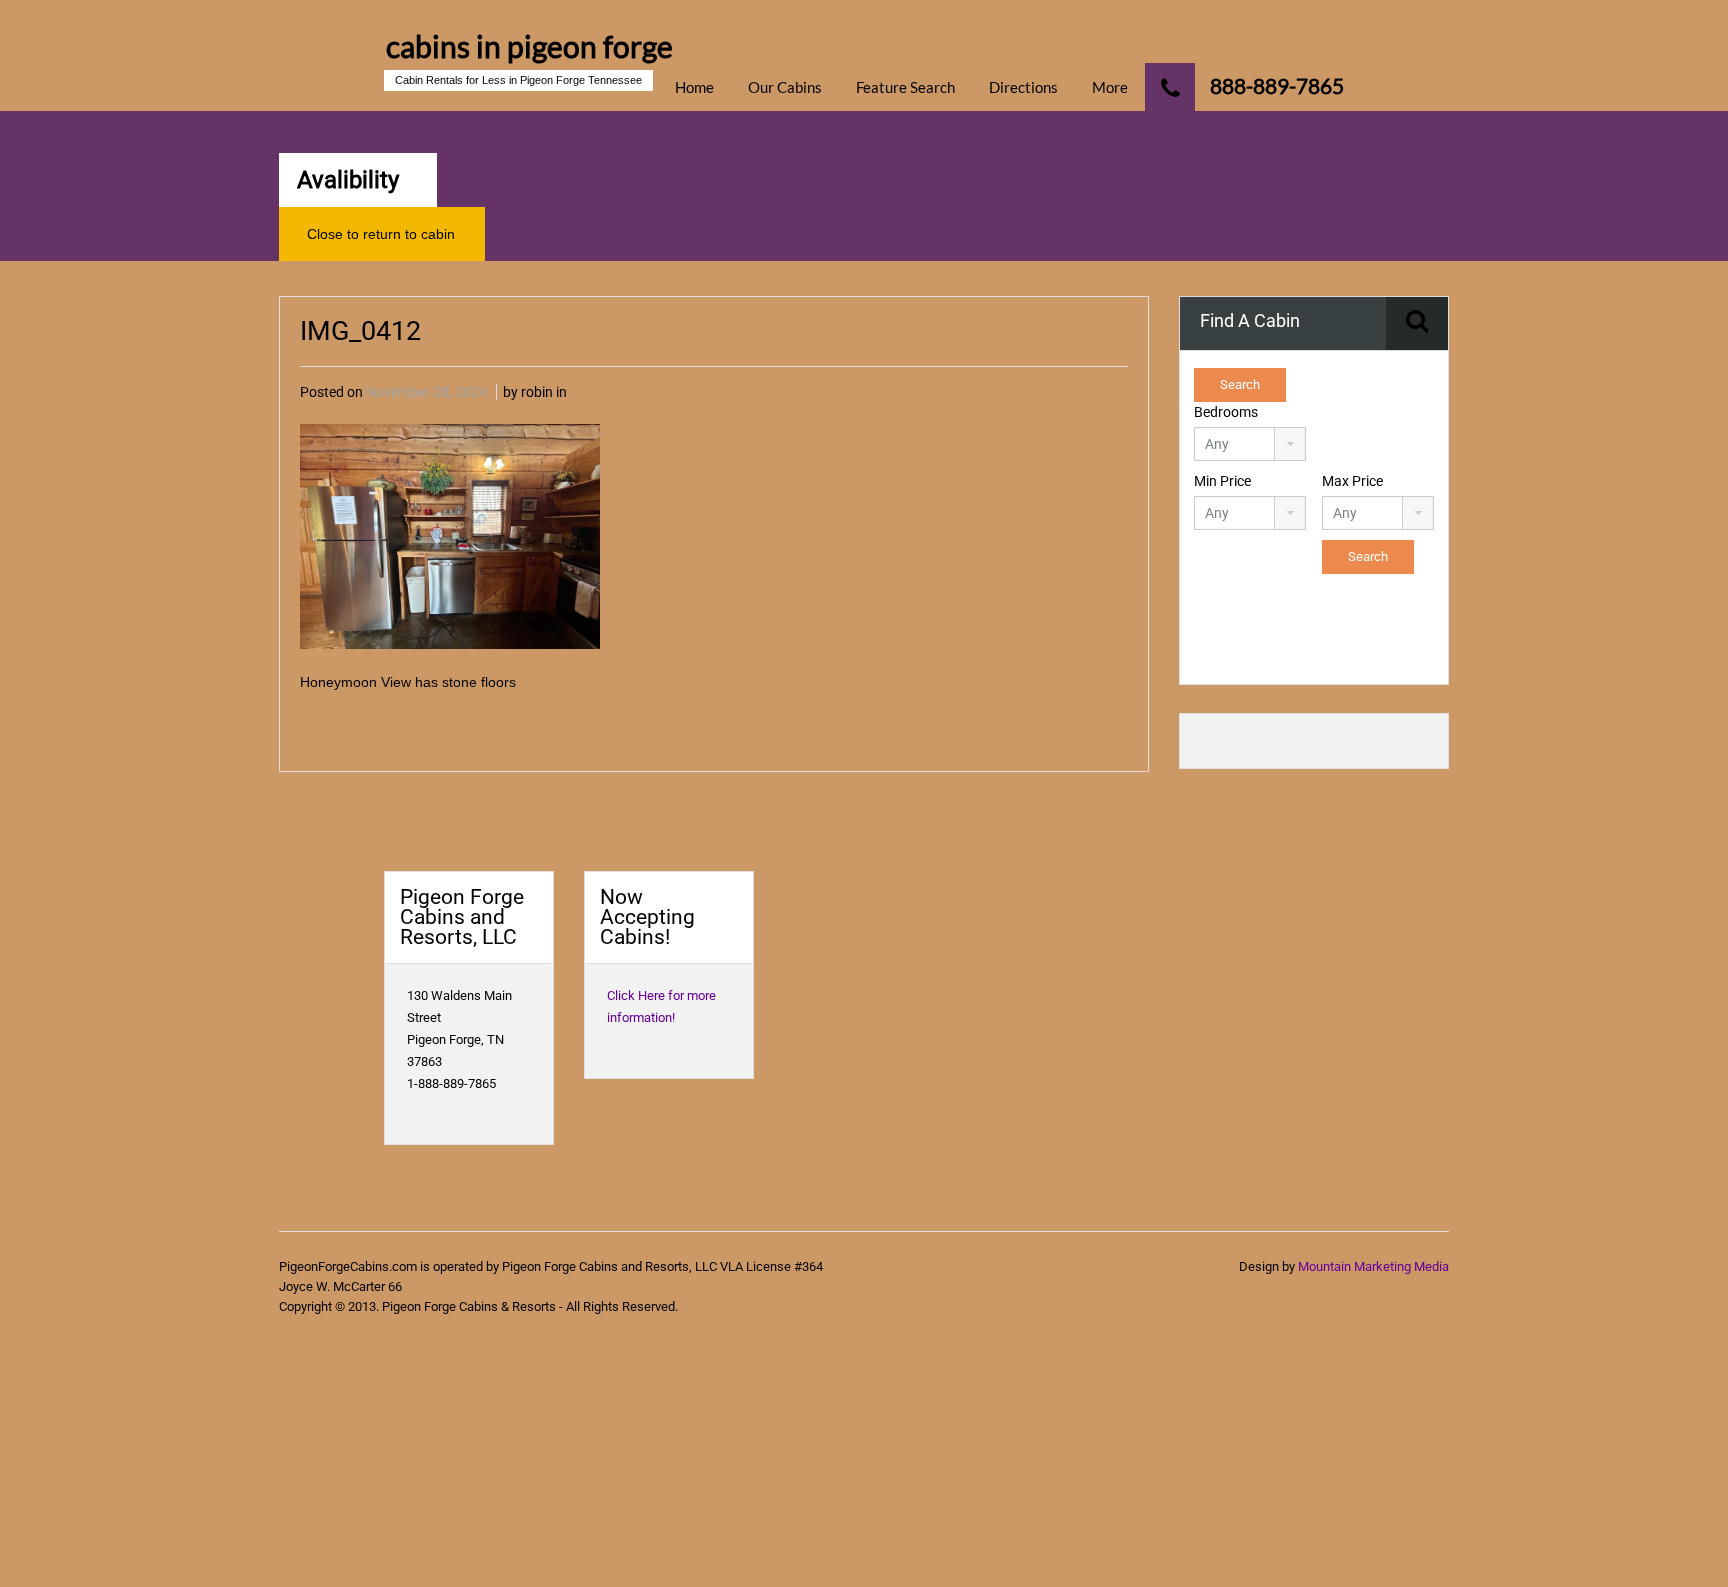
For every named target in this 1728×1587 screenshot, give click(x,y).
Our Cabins (785, 87)
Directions (1023, 87)
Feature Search (905, 87)
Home (694, 87)
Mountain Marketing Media (1373, 1266)
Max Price (1352, 481)
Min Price (1222, 481)
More (1110, 87)
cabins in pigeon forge (529, 46)
